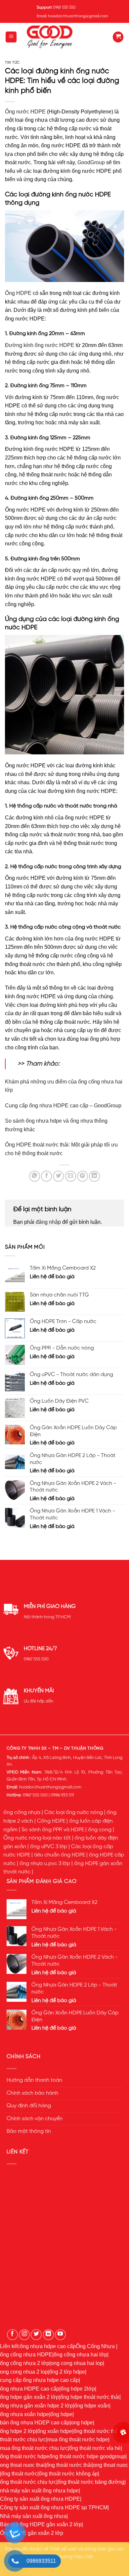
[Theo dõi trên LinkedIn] (48, 2335)
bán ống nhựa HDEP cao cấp (35, 2423)
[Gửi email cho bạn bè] (71, 1176)
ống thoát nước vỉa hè (95, 2448)
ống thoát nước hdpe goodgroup (87, 2456)
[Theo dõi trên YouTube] (60, 2335)
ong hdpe (82, 2423)
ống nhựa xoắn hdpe (24, 2414)
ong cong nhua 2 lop (24, 2372)
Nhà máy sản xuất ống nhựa (33, 2516)
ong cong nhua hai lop (77, 2363)
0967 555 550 (36, 1659)
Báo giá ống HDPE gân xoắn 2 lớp (41, 2524)
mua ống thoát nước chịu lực (34, 2448)
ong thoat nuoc (111, 2465)
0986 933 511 (62, 1795)
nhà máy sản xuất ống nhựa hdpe (39, 2491)
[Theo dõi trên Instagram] (24, 2335)
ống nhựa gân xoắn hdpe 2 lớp (36, 2406)
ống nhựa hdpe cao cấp (48, 2346)
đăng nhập (48, 1222)
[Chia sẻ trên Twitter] (58, 1176)
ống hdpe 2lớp (78, 2389)
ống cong (100, 1830)
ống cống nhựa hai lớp (80, 2355)
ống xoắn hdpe (55, 2431)
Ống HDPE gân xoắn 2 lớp (32, 2533)
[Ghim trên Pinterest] (83, 1176)
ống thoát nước (19, 2474)
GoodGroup (91, 162)
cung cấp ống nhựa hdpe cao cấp (39, 2380)
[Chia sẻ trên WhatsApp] (35, 1176)
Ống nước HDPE (25, 112)
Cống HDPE (51, 1821)
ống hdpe (61, 2414)
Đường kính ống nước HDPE (40, 345)
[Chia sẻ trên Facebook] (46, 1176)
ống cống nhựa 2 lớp (25, 2363)
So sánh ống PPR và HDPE (53, 1830)
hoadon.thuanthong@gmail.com (50, 1787)
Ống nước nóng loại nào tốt (37, 1838)
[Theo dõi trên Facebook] (12, 2335)
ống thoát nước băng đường (91, 2482)
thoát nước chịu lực (23, 2439)
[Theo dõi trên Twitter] (36, 2335)
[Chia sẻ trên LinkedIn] (94, 1176)
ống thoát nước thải (96, 2431)
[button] (11, 37)
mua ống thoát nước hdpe (78, 2439)
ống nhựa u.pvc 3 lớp (45, 1864)
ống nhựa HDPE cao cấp (30, 2389)
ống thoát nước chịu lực (28, 2482)
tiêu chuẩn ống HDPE (60, 1855)
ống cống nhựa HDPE (26, 2355)
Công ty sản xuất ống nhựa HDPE (40, 2499)
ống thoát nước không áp (68, 2474)
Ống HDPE (18, 293)
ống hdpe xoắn (92, 2406)
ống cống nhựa (22, 1813)
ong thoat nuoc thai (22, 2465)
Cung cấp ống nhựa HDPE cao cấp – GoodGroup (63, 1106)
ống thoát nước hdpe (25, 2456)
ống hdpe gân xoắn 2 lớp (29, 2397)
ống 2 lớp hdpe (67, 2372)
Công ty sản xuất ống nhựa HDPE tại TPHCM (54, 2507)
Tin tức (12, 63)
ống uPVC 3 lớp (49, 1847)
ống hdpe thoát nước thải (90, 2397)
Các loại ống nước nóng (74, 1813)
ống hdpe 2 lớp (18, 2431)
